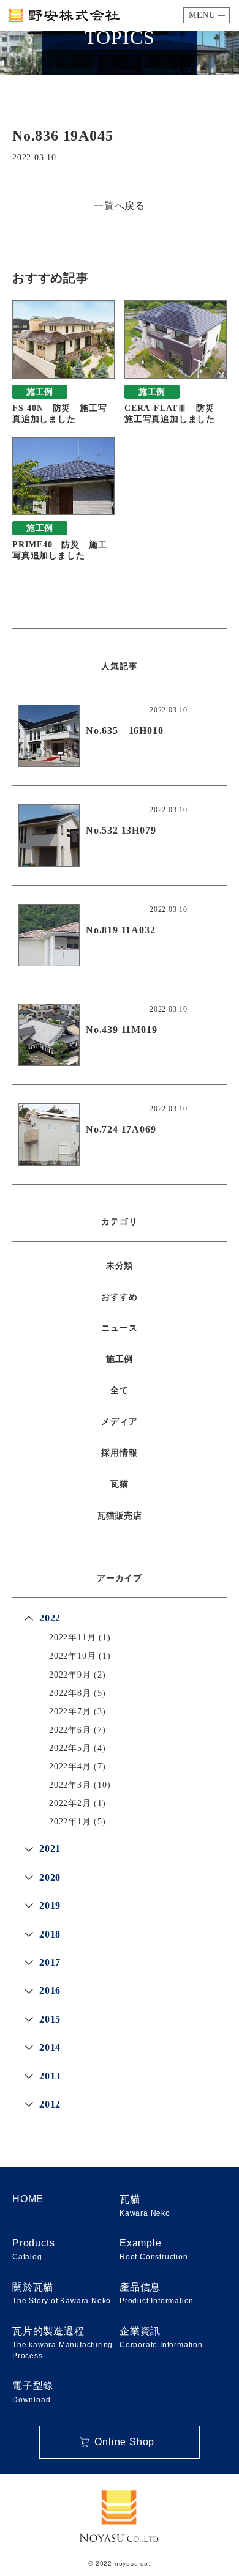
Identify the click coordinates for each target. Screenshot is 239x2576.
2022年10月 (72, 1656)
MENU (202, 15)
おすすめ (119, 1297)
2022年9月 (70, 1675)
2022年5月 (70, 1748)
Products (33, 2249)
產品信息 (157, 2293)
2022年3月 (70, 1785)
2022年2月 (70, 1803)
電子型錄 (33, 2392)
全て (120, 1390)
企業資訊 (161, 2337)
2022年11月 (72, 1638)
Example (154, 2249)
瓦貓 (145, 2205)
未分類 (120, 1266)
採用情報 (119, 1453)
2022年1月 (70, 1822)
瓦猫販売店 (120, 1516)
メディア (119, 1422)
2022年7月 (70, 1712)
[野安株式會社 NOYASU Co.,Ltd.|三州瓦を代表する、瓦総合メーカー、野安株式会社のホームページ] (64, 15)
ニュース (119, 1328)
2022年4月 (70, 1767)
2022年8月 (70, 1693)
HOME (28, 2199)
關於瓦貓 (62, 2293)
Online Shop (124, 2442)
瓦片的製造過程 (63, 2343)
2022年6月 (70, 1730)
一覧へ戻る (120, 206)
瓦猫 (120, 1484)
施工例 (120, 1359)
